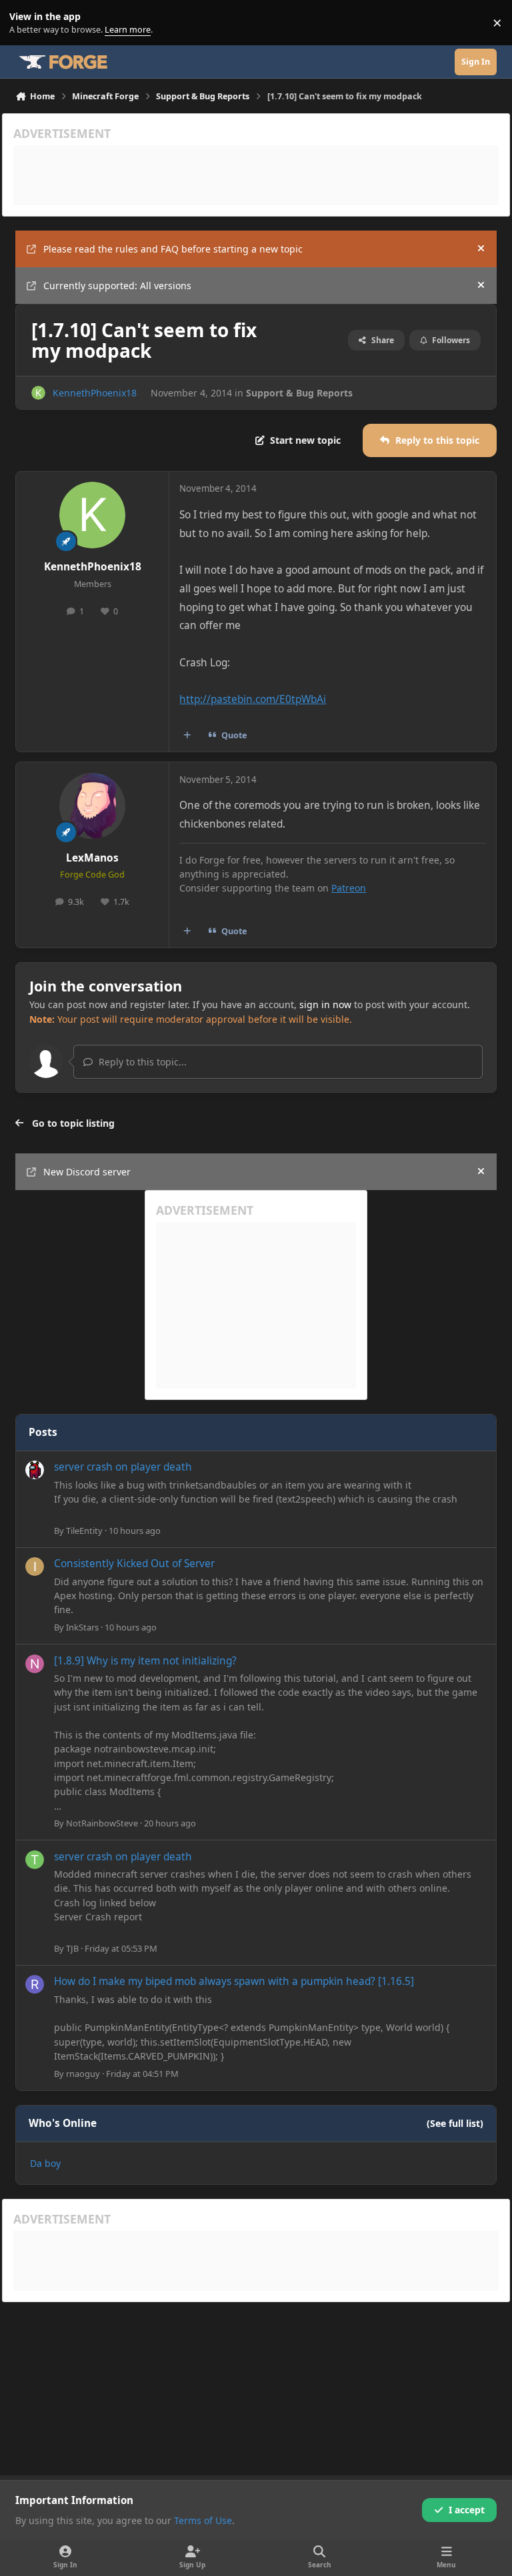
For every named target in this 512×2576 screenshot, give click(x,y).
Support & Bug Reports (299, 393)
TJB (72, 1948)
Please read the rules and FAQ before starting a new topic (173, 249)
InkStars (82, 1627)
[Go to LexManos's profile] (92, 806)
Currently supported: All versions (117, 286)
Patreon (349, 888)
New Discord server (87, 1172)
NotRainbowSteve (102, 1823)
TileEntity (84, 1531)
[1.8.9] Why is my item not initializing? (145, 1661)
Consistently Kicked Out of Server (134, 1564)
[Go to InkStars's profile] (35, 1567)
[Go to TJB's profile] (35, 1860)
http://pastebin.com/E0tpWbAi (253, 699)
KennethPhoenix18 (95, 393)
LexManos (92, 858)
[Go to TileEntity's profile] (35, 1470)
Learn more (26, 23)
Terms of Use (203, 2520)
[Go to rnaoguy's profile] (35, 1984)
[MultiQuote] (187, 736)
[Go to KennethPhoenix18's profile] (38, 393)
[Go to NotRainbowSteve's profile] (35, 1664)
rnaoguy (83, 2074)
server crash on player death (123, 1467)
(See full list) (455, 2123)
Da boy (45, 2163)
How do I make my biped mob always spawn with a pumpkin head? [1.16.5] (234, 1981)
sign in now (325, 1004)
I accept (467, 2510)
